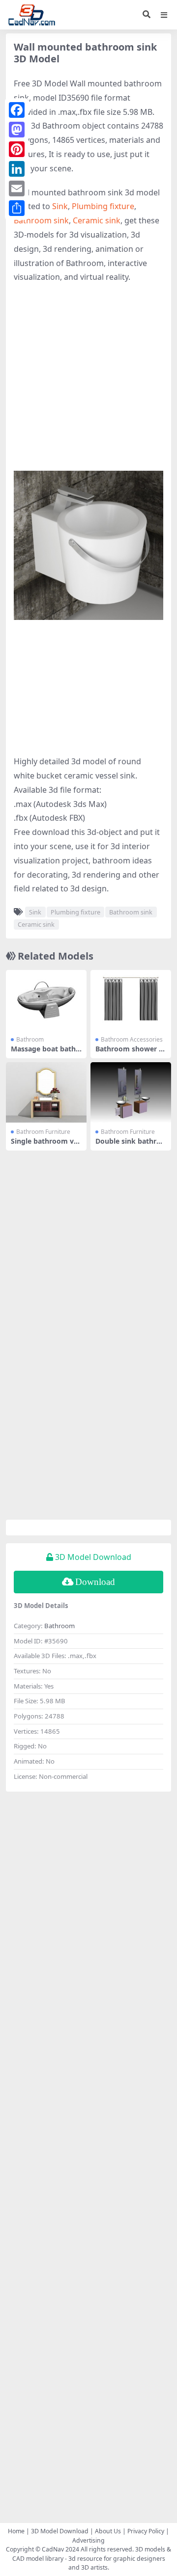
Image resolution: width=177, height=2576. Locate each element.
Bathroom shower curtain (129, 1053)
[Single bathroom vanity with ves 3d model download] (46, 1092)
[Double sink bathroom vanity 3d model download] (131, 1092)
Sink (60, 206)
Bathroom (30, 1039)
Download (95, 1582)
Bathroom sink (41, 220)
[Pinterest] (17, 149)
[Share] (17, 208)
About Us (108, 2531)
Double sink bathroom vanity (130, 1145)
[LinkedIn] (17, 169)
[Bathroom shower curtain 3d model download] (131, 1000)
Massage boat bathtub (45, 1053)
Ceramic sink (97, 220)
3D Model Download (60, 2531)
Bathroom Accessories (132, 1039)
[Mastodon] (17, 130)
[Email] (17, 188)
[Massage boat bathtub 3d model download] (46, 1000)
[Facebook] (17, 110)
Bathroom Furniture (43, 1132)
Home (16, 2531)
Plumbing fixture (103, 206)
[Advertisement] (88, 382)
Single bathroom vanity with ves (44, 1145)
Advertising (88, 2540)
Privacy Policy (146, 2531)
